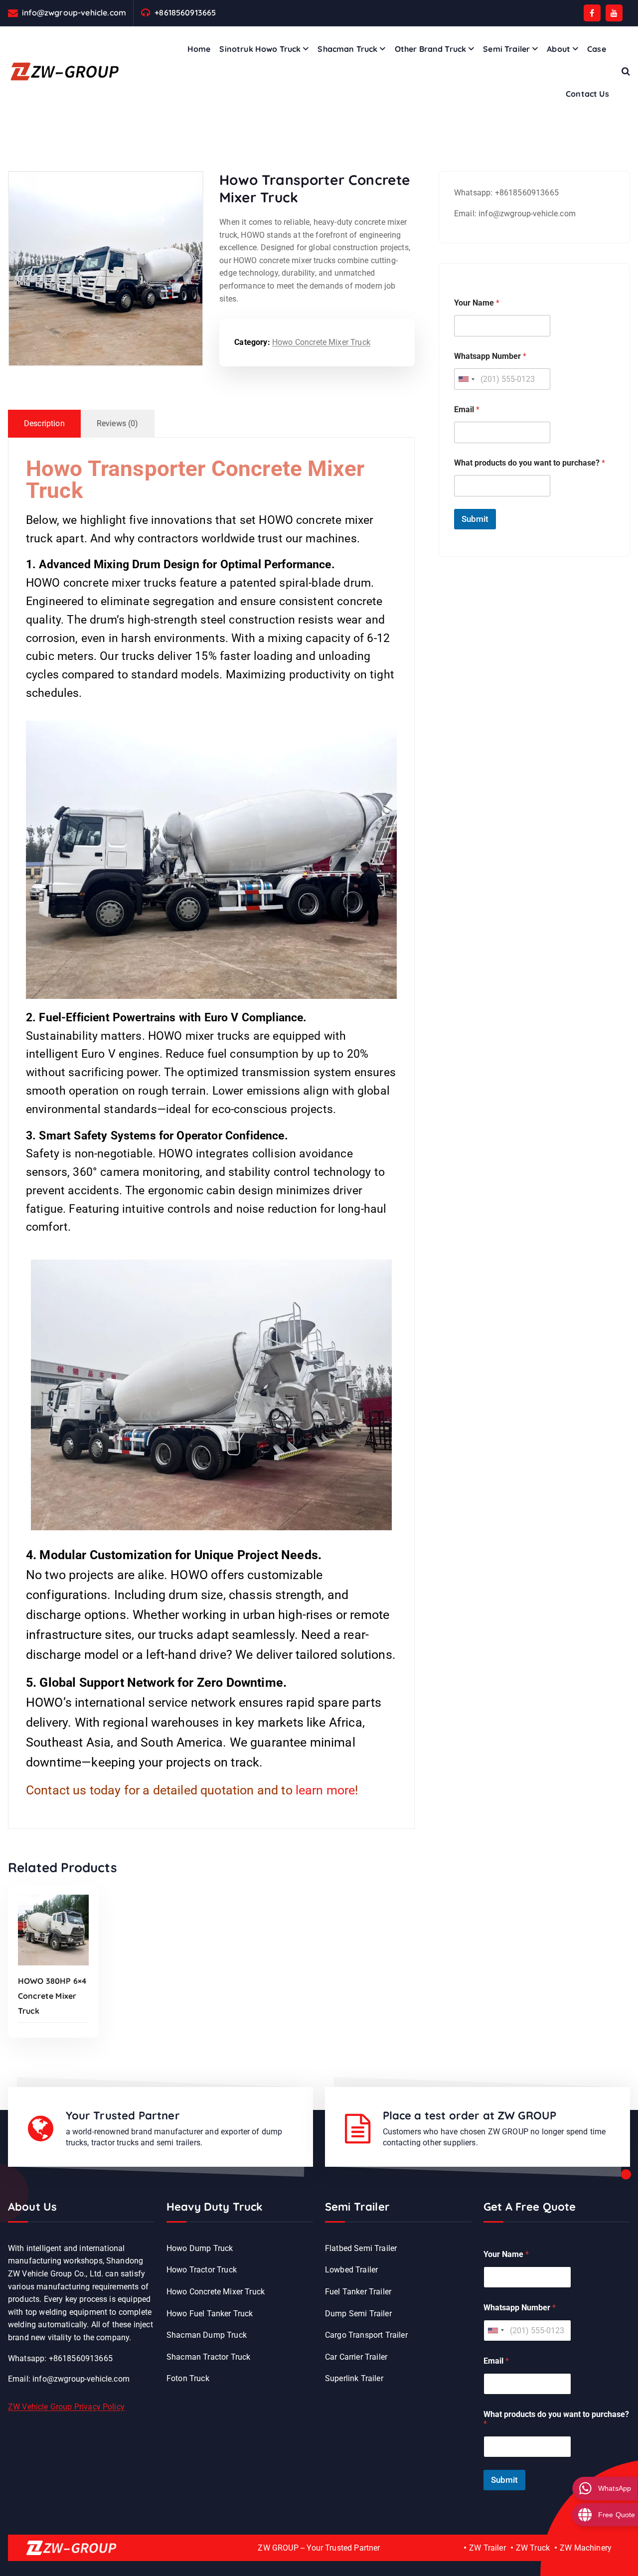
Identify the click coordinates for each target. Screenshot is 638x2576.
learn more (325, 1790)
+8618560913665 (185, 13)
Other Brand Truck (431, 49)
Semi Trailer (506, 49)
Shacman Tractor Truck (208, 2357)
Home (199, 49)
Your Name (477, 303)
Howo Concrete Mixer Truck (321, 342)
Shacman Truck (347, 49)
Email (467, 409)
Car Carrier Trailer (356, 2357)
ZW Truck (533, 2548)
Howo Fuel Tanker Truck (210, 2314)
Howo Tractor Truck (202, 2270)
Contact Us (587, 94)
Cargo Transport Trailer (366, 2335)
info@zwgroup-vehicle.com (74, 13)
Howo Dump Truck (200, 2248)
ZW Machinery (586, 2548)
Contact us (56, 1790)
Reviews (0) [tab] (118, 423)
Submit (475, 519)
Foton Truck (188, 2378)
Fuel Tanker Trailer (358, 2292)
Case (597, 49)
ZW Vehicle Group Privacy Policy (66, 2407)
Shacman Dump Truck (207, 2335)
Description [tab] (44, 423)
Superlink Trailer (354, 2378)
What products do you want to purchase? (530, 463)
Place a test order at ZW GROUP (470, 2115)
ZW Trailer (487, 2548)
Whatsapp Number (490, 356)
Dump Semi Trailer (358, 2314)
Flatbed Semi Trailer (361, 2248)
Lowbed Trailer (351, 2270)
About (558, 49)
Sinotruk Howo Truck (260, 49)
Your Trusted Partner (123, 2115)
